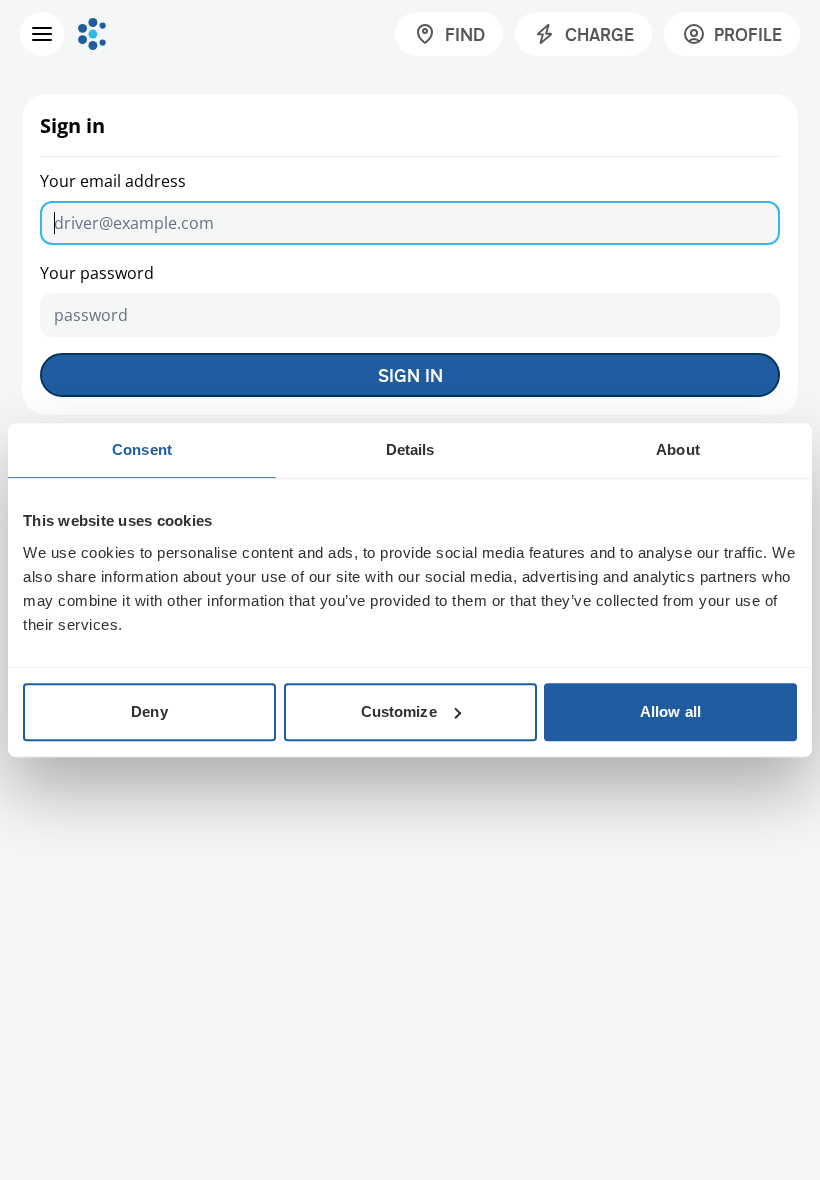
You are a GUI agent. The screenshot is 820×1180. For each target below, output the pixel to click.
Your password (97, 273)
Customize (399, 711)
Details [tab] (410, 449)
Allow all (670, 711)
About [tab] (678, 449)
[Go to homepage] (92, 34)
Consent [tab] (142, 449)
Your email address (113, 181)
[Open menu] (42, 34)
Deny (149, 711)
